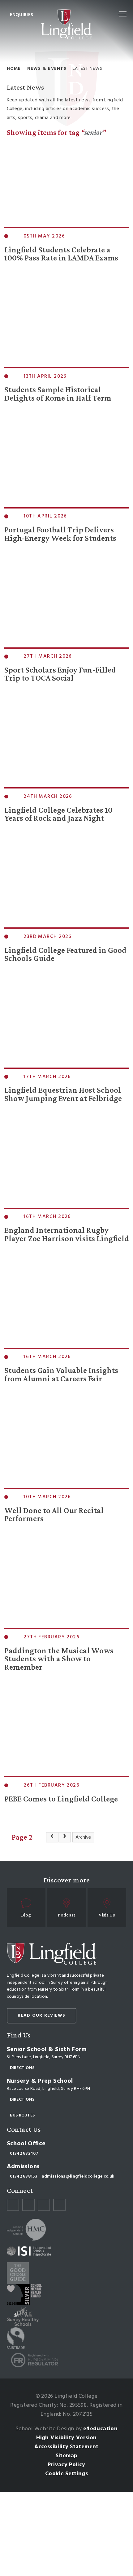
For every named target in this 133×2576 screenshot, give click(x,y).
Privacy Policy (66, 2465)
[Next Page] (65, 1837)
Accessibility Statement (66, 2447)
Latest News (88, 69)
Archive (83, 1837)
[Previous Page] (52, 1837)
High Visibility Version (66, 2438)
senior (93, 132)
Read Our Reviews (42, 2016)
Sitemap (67, 2456)
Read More (19, 281)
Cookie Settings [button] (66, 2474)
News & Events (47, 69)
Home (14, 69)
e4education (100, 2429)
